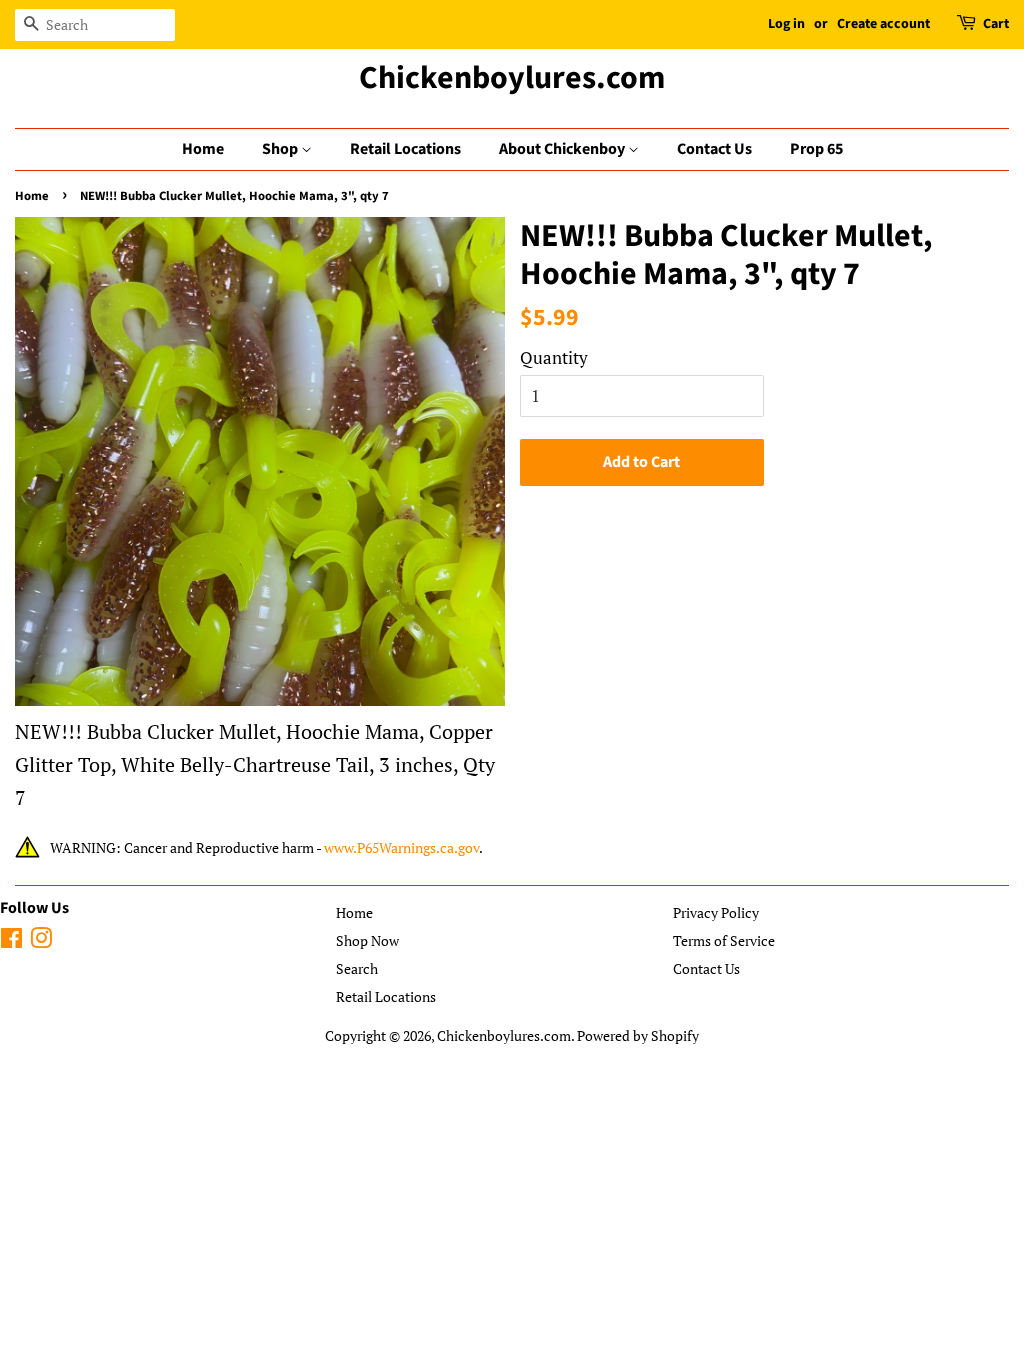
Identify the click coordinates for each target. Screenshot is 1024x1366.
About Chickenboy (563, 149)
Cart (996, 24)
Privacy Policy (716, 912)
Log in (786, 24)
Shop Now (367, 940)
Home (203, 149)
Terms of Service (724, 940)
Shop (281, 149)
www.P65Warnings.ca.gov (401, 847)
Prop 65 (816, 149)
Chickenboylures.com (512, 78)
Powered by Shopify (638, 1035)
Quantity (554, 357)
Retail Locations (405, 149)
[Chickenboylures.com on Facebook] (11, 941)
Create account (883, 24)
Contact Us (714, 149)
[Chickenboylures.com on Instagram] (41, 941)
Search (357, 968)
